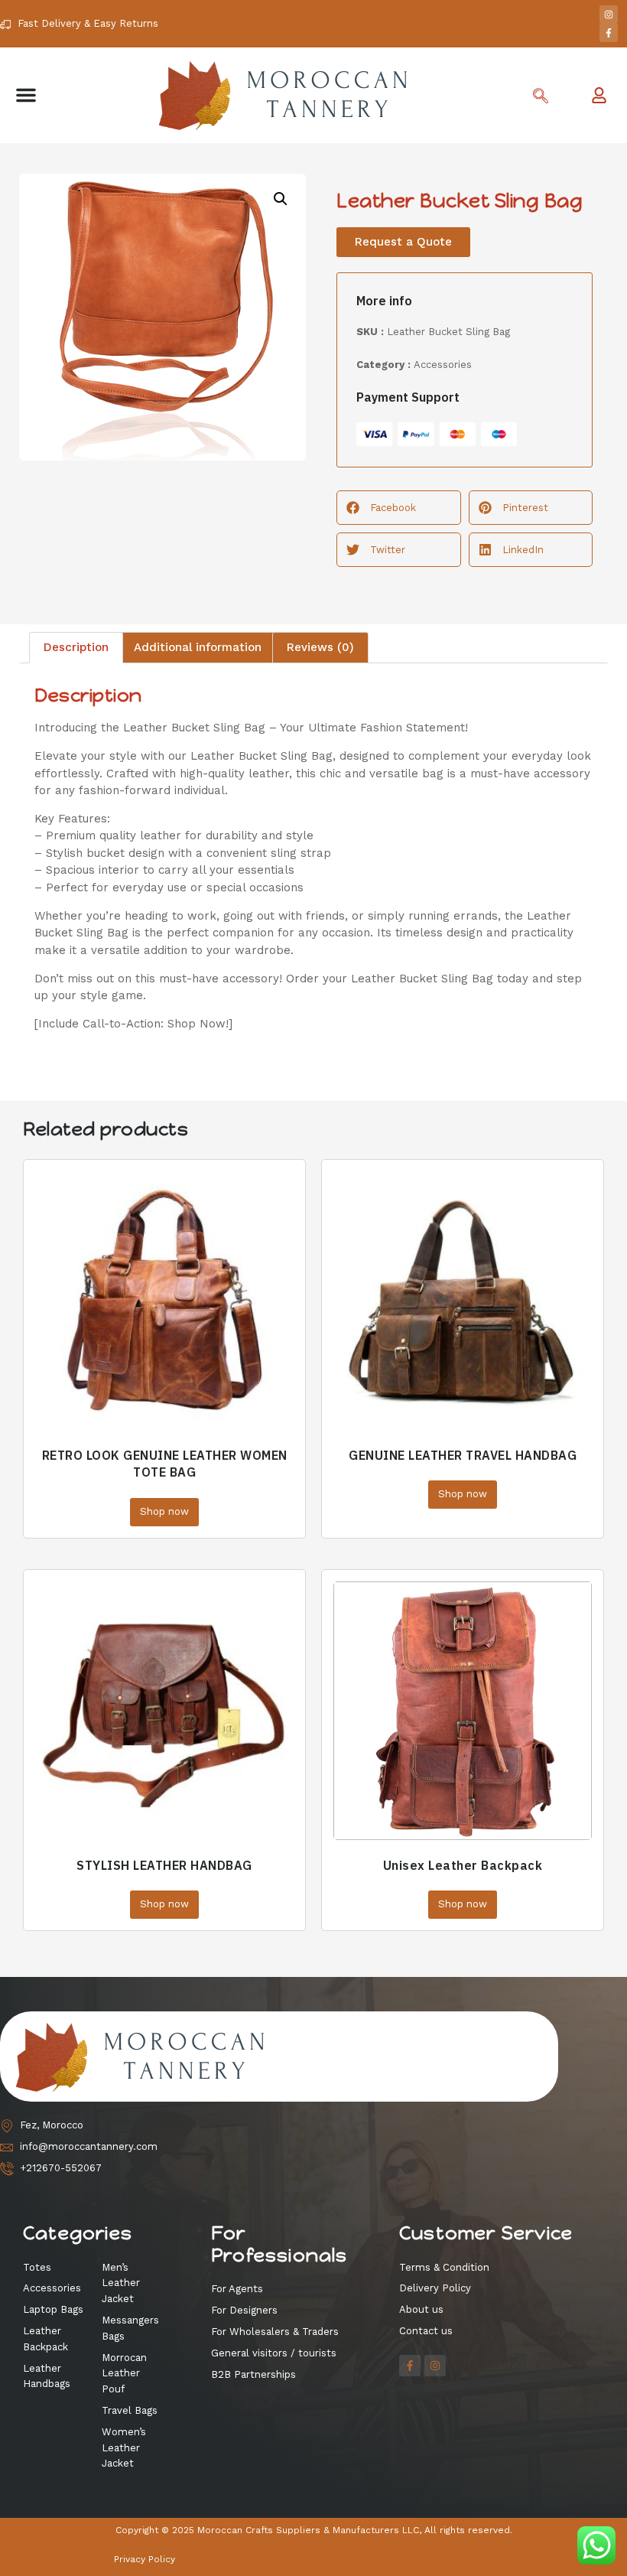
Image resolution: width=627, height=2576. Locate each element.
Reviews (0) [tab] (320, 647)
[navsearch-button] (541, 97)
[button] (26, 95)
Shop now (164, 1511)
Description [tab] (76, 647)
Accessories (443, 365)
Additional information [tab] (198, 647)
